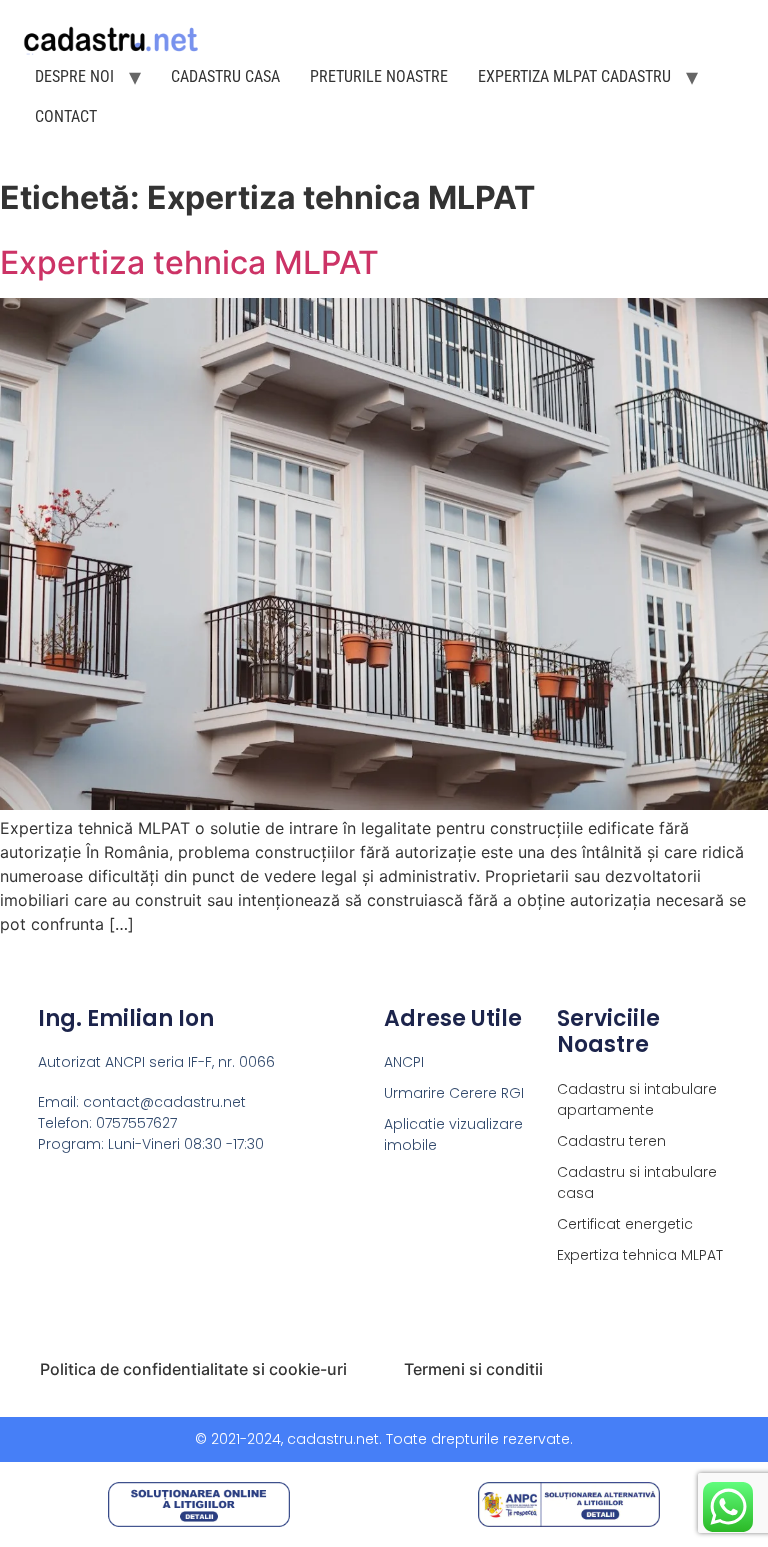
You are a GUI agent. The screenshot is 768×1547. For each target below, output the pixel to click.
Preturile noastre (379, 76)
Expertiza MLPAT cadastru (574, 76)
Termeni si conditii (473, 1369)
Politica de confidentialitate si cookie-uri (193, 1369)
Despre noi (74, 76)
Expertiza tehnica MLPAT (189, 262)
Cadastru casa (225, 76)
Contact (66, 116)
